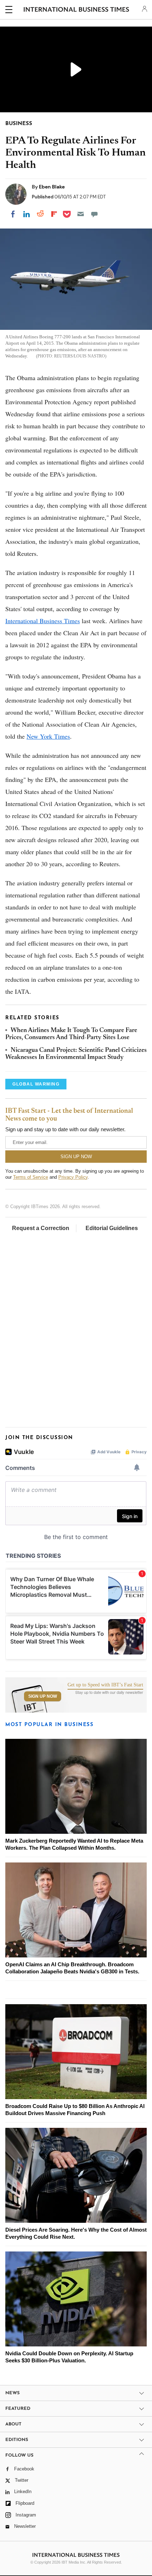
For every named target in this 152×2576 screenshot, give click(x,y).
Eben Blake (52, 187)
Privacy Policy (73, 1177)
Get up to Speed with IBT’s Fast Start (105, 1685)
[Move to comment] (94, 214)
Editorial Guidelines (112, 1228)
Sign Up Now (43, 1696)
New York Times (48, 736)
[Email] (81, 214)
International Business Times (43, 621)
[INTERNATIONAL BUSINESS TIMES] (77, 11)
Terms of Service (31, 1177)
